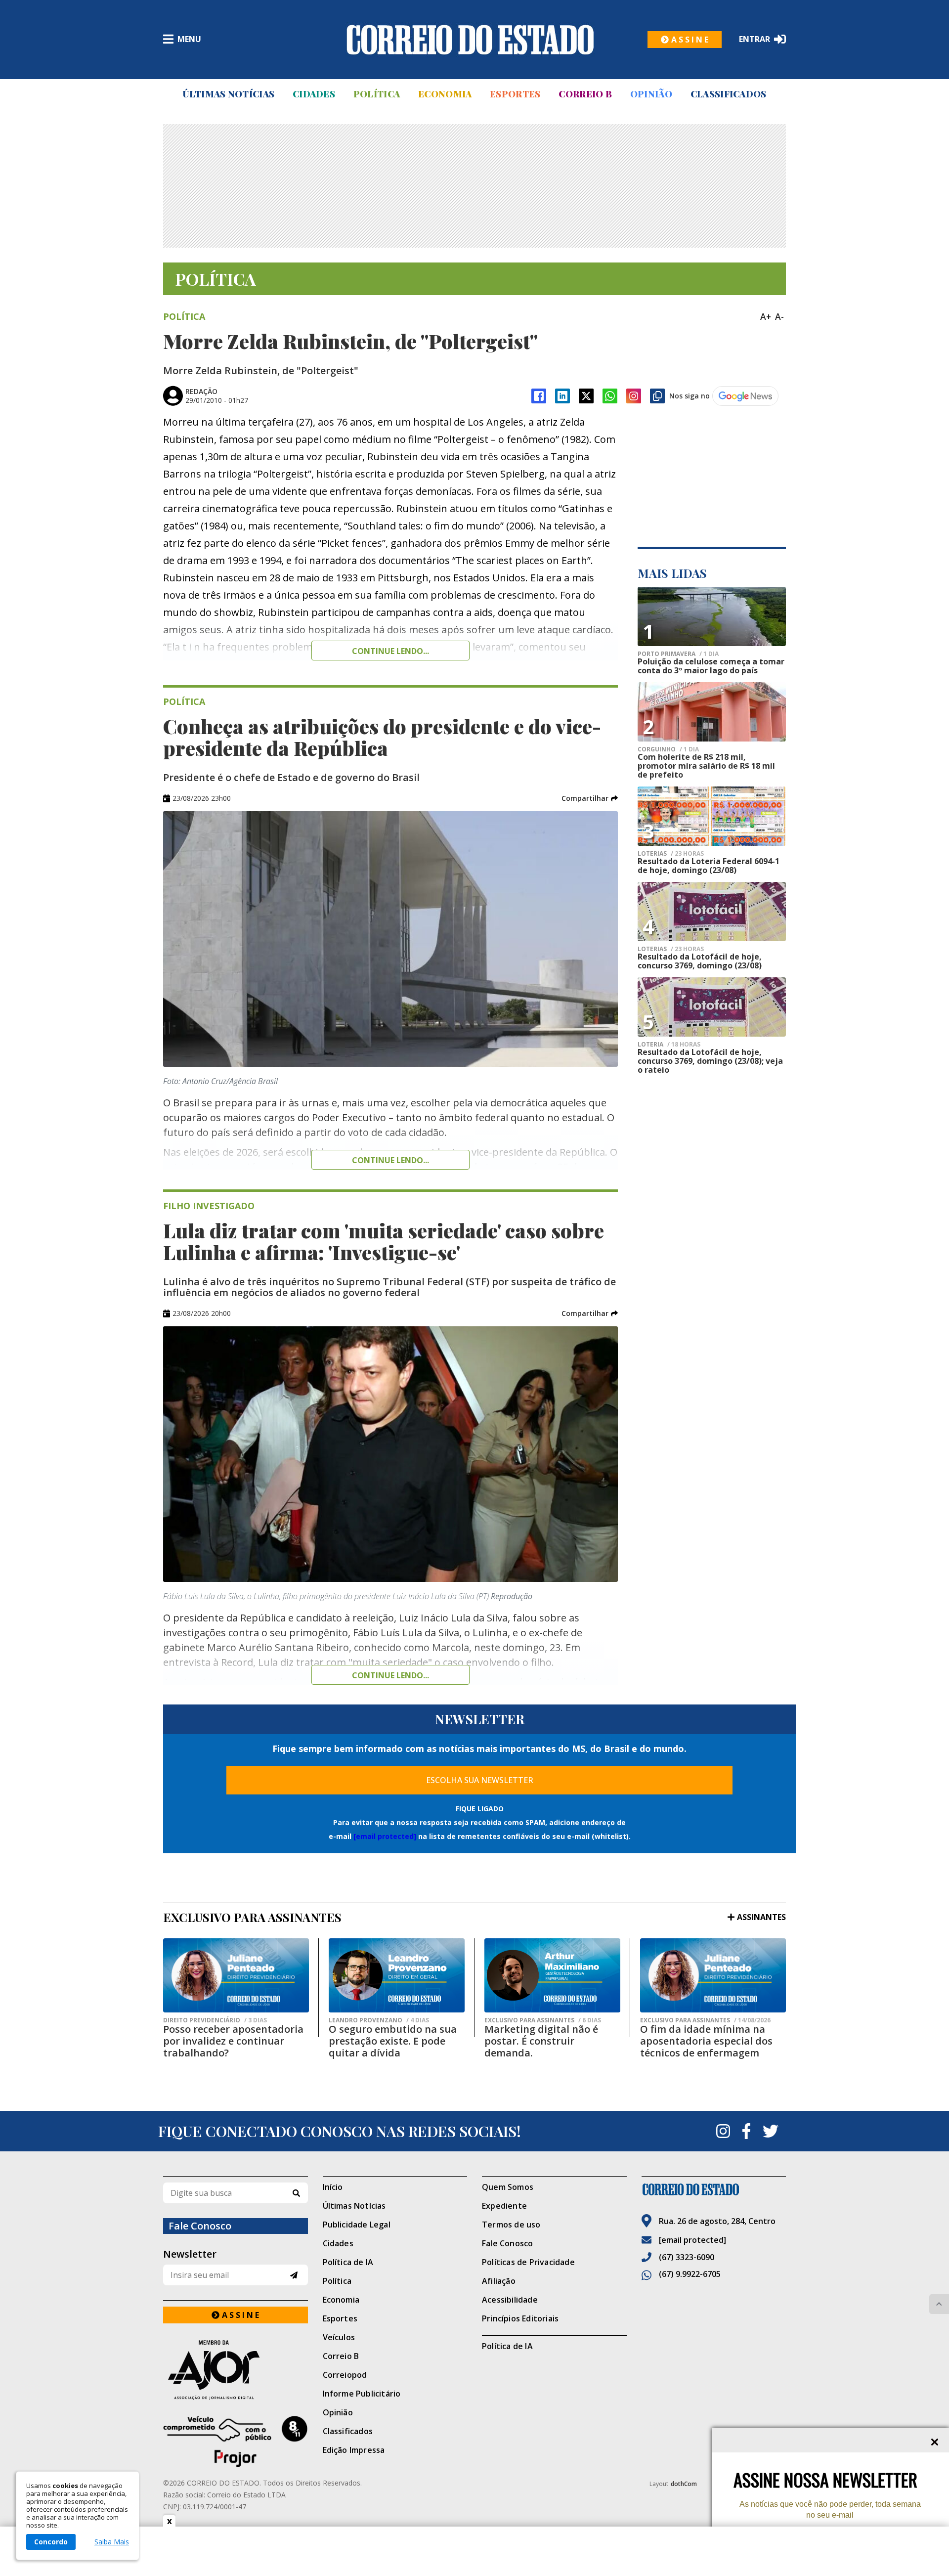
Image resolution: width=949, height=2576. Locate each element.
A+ (766, 316)
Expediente (504, 2206)
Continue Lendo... (390, 1160)
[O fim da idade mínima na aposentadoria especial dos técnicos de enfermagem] (713, 1975)
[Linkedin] (562, 396)
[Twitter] (771, 2131)
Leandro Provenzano (379, 2020)
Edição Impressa (354, 2450)
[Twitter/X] (586, 396)
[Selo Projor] (236, 2442)
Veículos (339, 2337)
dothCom (684, 2484)
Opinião (651, 94)
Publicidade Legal (357, 2225)
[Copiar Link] (657, 396)
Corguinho (668, 749)
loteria (669, 1045)
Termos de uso (511, 2225)
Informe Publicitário (362, 2394)
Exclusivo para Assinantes (543, 2020)
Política (377, 94)
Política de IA (348, 2262)
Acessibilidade (510, 2300)
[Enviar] (294, 2275)
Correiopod (345, 2375)
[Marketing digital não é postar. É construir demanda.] (552, 1975)
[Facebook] (539, 396)
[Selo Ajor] (236, 2370)
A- (779, 316)
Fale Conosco (507, 2243)
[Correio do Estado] (714, 2189)
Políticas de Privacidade (528, 2262)
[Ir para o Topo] (939, 2304)
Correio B (585, 94)
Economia (445, 94)
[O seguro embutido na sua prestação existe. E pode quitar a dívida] (397, 1975)
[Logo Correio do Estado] (470, 40)
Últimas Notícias (228, 94)
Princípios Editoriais (520, 2318)
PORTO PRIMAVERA (678, 654)
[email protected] (385, 1836)
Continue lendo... (390, 651)
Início (333, 2187)
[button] (590, 798)
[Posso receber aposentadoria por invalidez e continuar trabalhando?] (236, 1975)
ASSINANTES (761, 1917)
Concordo (51, 2542)
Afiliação (499, 2281)
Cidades (314, 94)
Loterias (671, 854)
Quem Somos (508, 2187)
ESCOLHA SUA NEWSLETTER (480, 1780)
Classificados (729, 94)
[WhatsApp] (610, 396)
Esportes (515, 94)
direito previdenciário (215, 2020)
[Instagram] (634, 396)
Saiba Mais (112, 2542)
